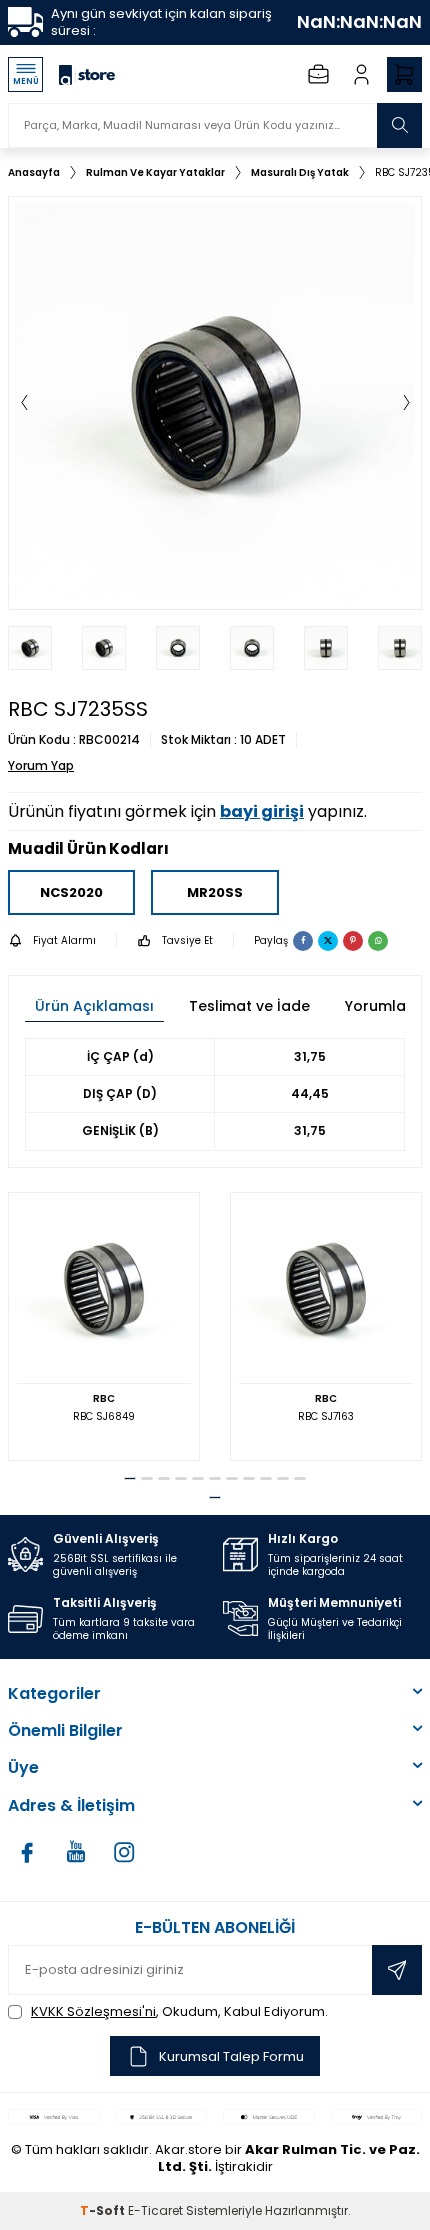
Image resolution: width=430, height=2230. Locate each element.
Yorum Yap (41, 766)
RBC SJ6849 (104, 1416)
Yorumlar (378, 1006)
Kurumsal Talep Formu (231, 2056)
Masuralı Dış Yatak (300, 172)
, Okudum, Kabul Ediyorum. (179, 2011)
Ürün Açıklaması (94, 1006)
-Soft (104, 2210)
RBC (104, 1398)
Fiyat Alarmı (64, 940)
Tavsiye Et (187, 940)
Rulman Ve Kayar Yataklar (155, 172)
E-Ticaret (155, 2210)
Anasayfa (34, 172)
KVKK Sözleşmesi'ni (93, 2011)
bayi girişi (262, 811)
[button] (24, 403)
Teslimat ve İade (249, 1006)
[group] (215, 403)
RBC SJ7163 (326, 1416)
